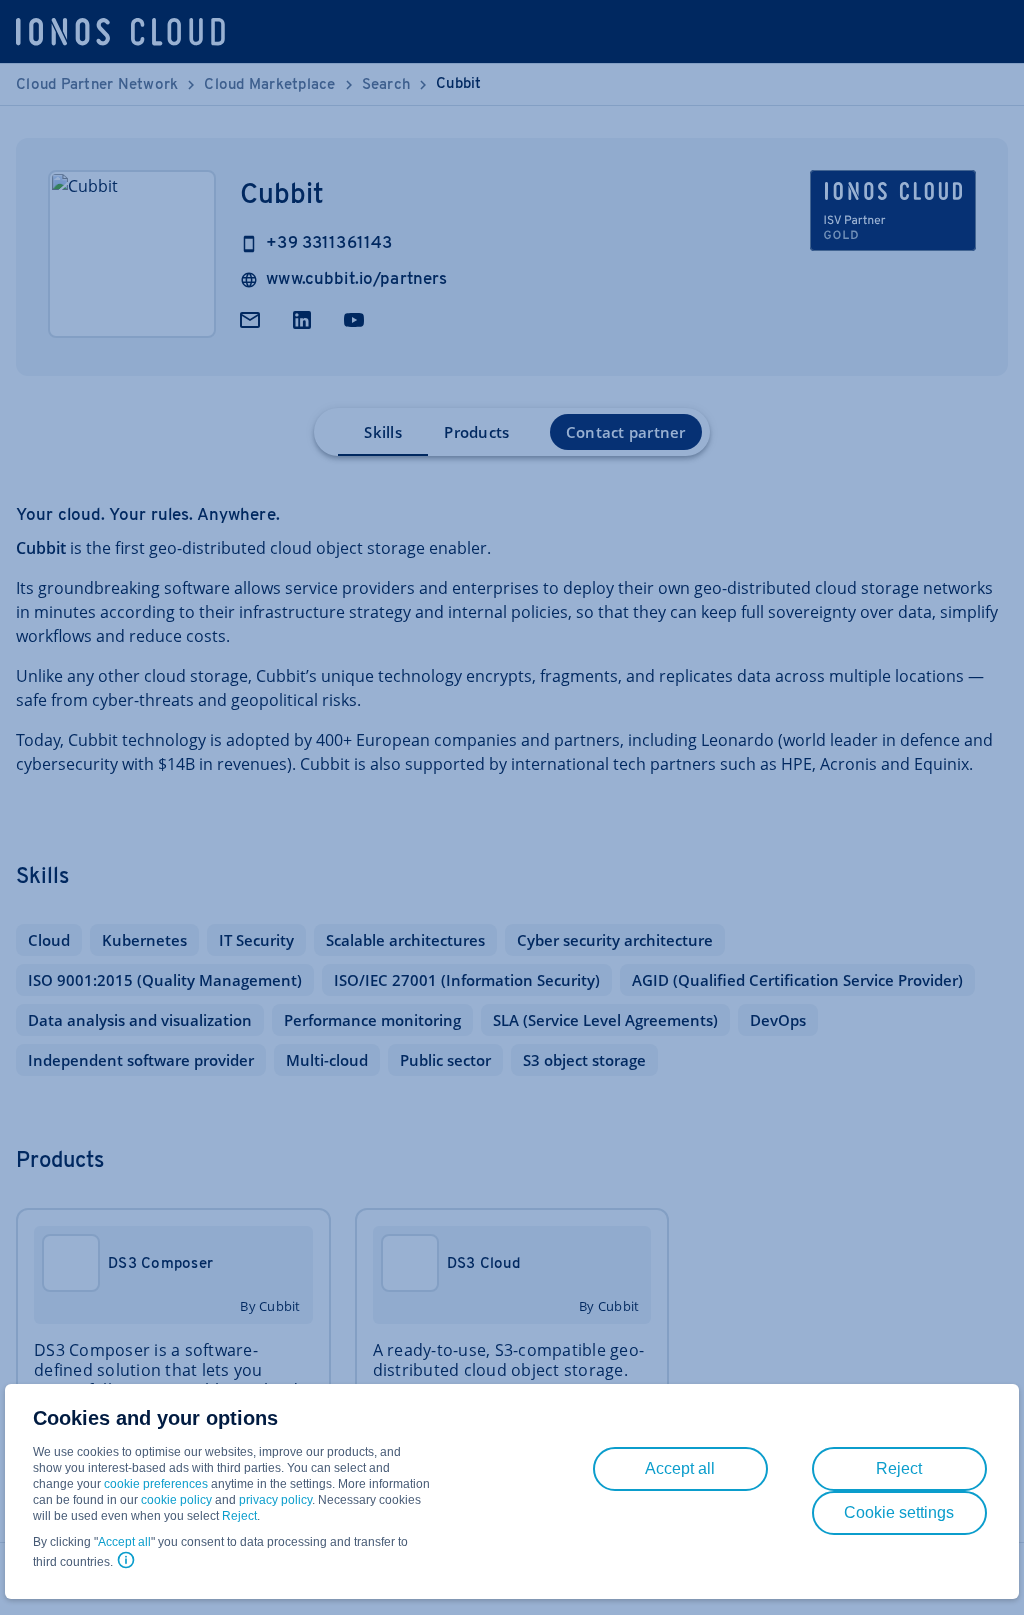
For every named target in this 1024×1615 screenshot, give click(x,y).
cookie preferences (156, 1484)
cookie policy (176, 1500)
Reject (239, 1516)
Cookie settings (899, 1512)
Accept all (124, 1542)
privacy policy (275, 1500)
